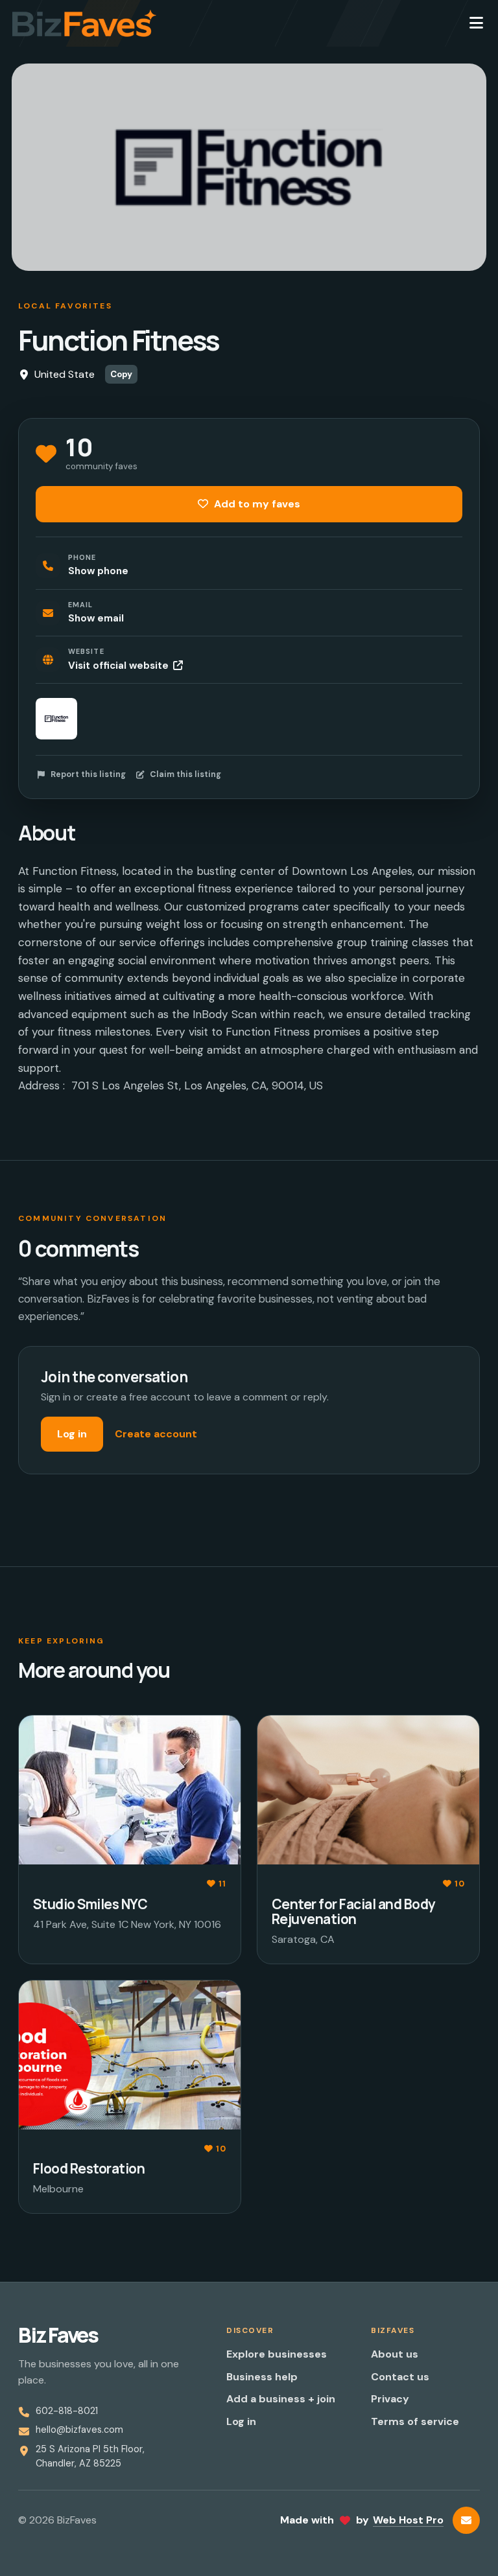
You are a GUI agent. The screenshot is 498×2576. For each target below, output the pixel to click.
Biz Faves (58, 2335)
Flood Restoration (89, 2168)
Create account (156, 1434)
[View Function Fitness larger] (56, 719)
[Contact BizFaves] (466, 2520)
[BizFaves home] (84, 23)
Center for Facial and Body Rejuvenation (353, 1911)
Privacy (390, 2399)
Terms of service (415, 2421)
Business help (262, 2377)
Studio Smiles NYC (90, 1904)
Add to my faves (256, 504)
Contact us (400, 2377)
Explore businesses (277, 2354)
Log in (72, 1434)
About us (395, 2354)
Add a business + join (281, 2399)
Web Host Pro (408, 2520)
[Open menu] (476, 23)
